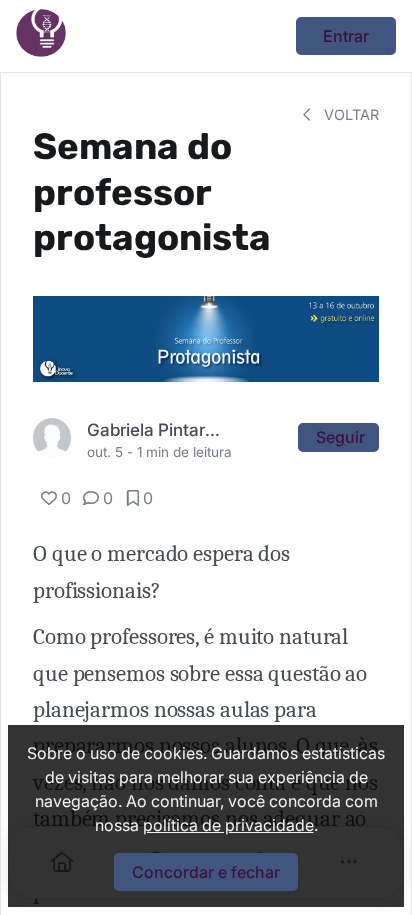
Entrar (346, 36)
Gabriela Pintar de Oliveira (154, 429)
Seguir (340, 437)
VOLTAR (349, 114)
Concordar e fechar (206, 872)
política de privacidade (228, 825)
